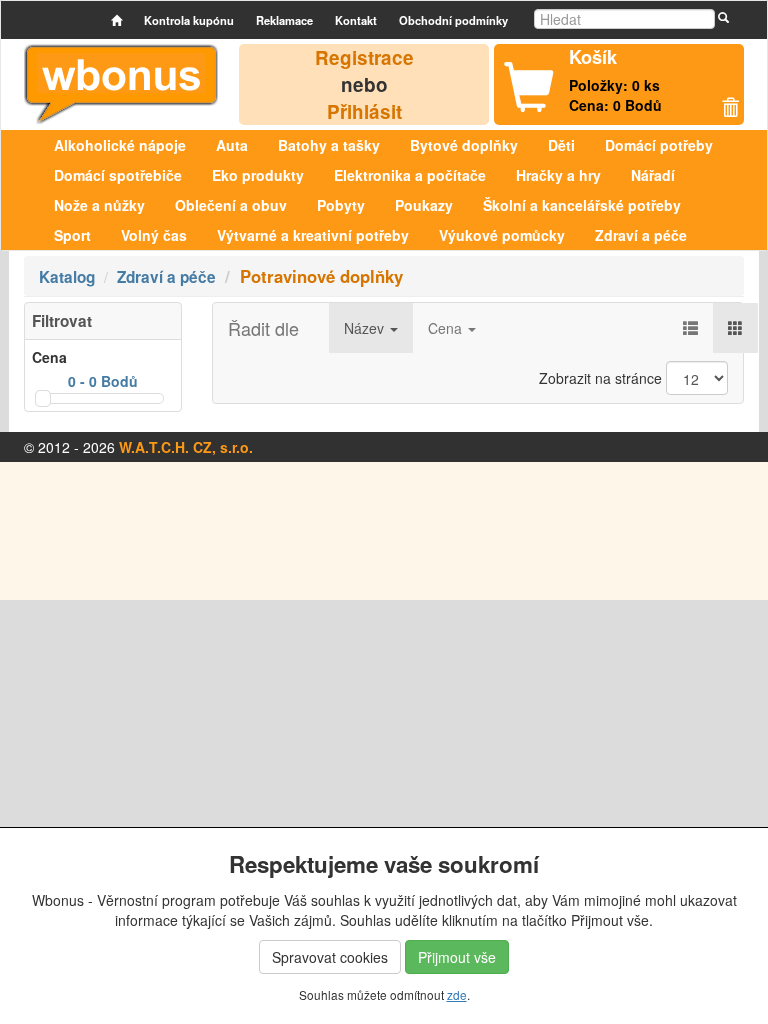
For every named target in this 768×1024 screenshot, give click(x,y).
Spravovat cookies (330, 957)
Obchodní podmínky (453, 20)
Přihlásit (364, 111)
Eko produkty (258, 175)
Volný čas (154, 235)
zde (457, 994)
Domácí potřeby (659, 145)
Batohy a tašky (329, 145)
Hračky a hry (558, 175)
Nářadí (653, 175)
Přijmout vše (457, 957)
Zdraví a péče (641, 235)
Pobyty (341, 205)
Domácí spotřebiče (118, 175)
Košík (593, 57)
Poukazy (424, 205)
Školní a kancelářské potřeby (582, 205)
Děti (561, 145)
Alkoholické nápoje (120, 145)
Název (366, 328)
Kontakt (356, 20)
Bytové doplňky (464, 145)
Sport (72, 235)
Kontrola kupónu (189, 20)
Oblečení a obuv (231, 205)
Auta (232, 145)
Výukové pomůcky (502, 235)
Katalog (67, 277)
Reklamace (284, 20)
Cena (447, 328)
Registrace (364, 57)
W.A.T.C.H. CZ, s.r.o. (186, 447)
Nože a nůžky (99, 205)
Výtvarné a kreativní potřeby (313, 235)
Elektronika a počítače (410, 175)
